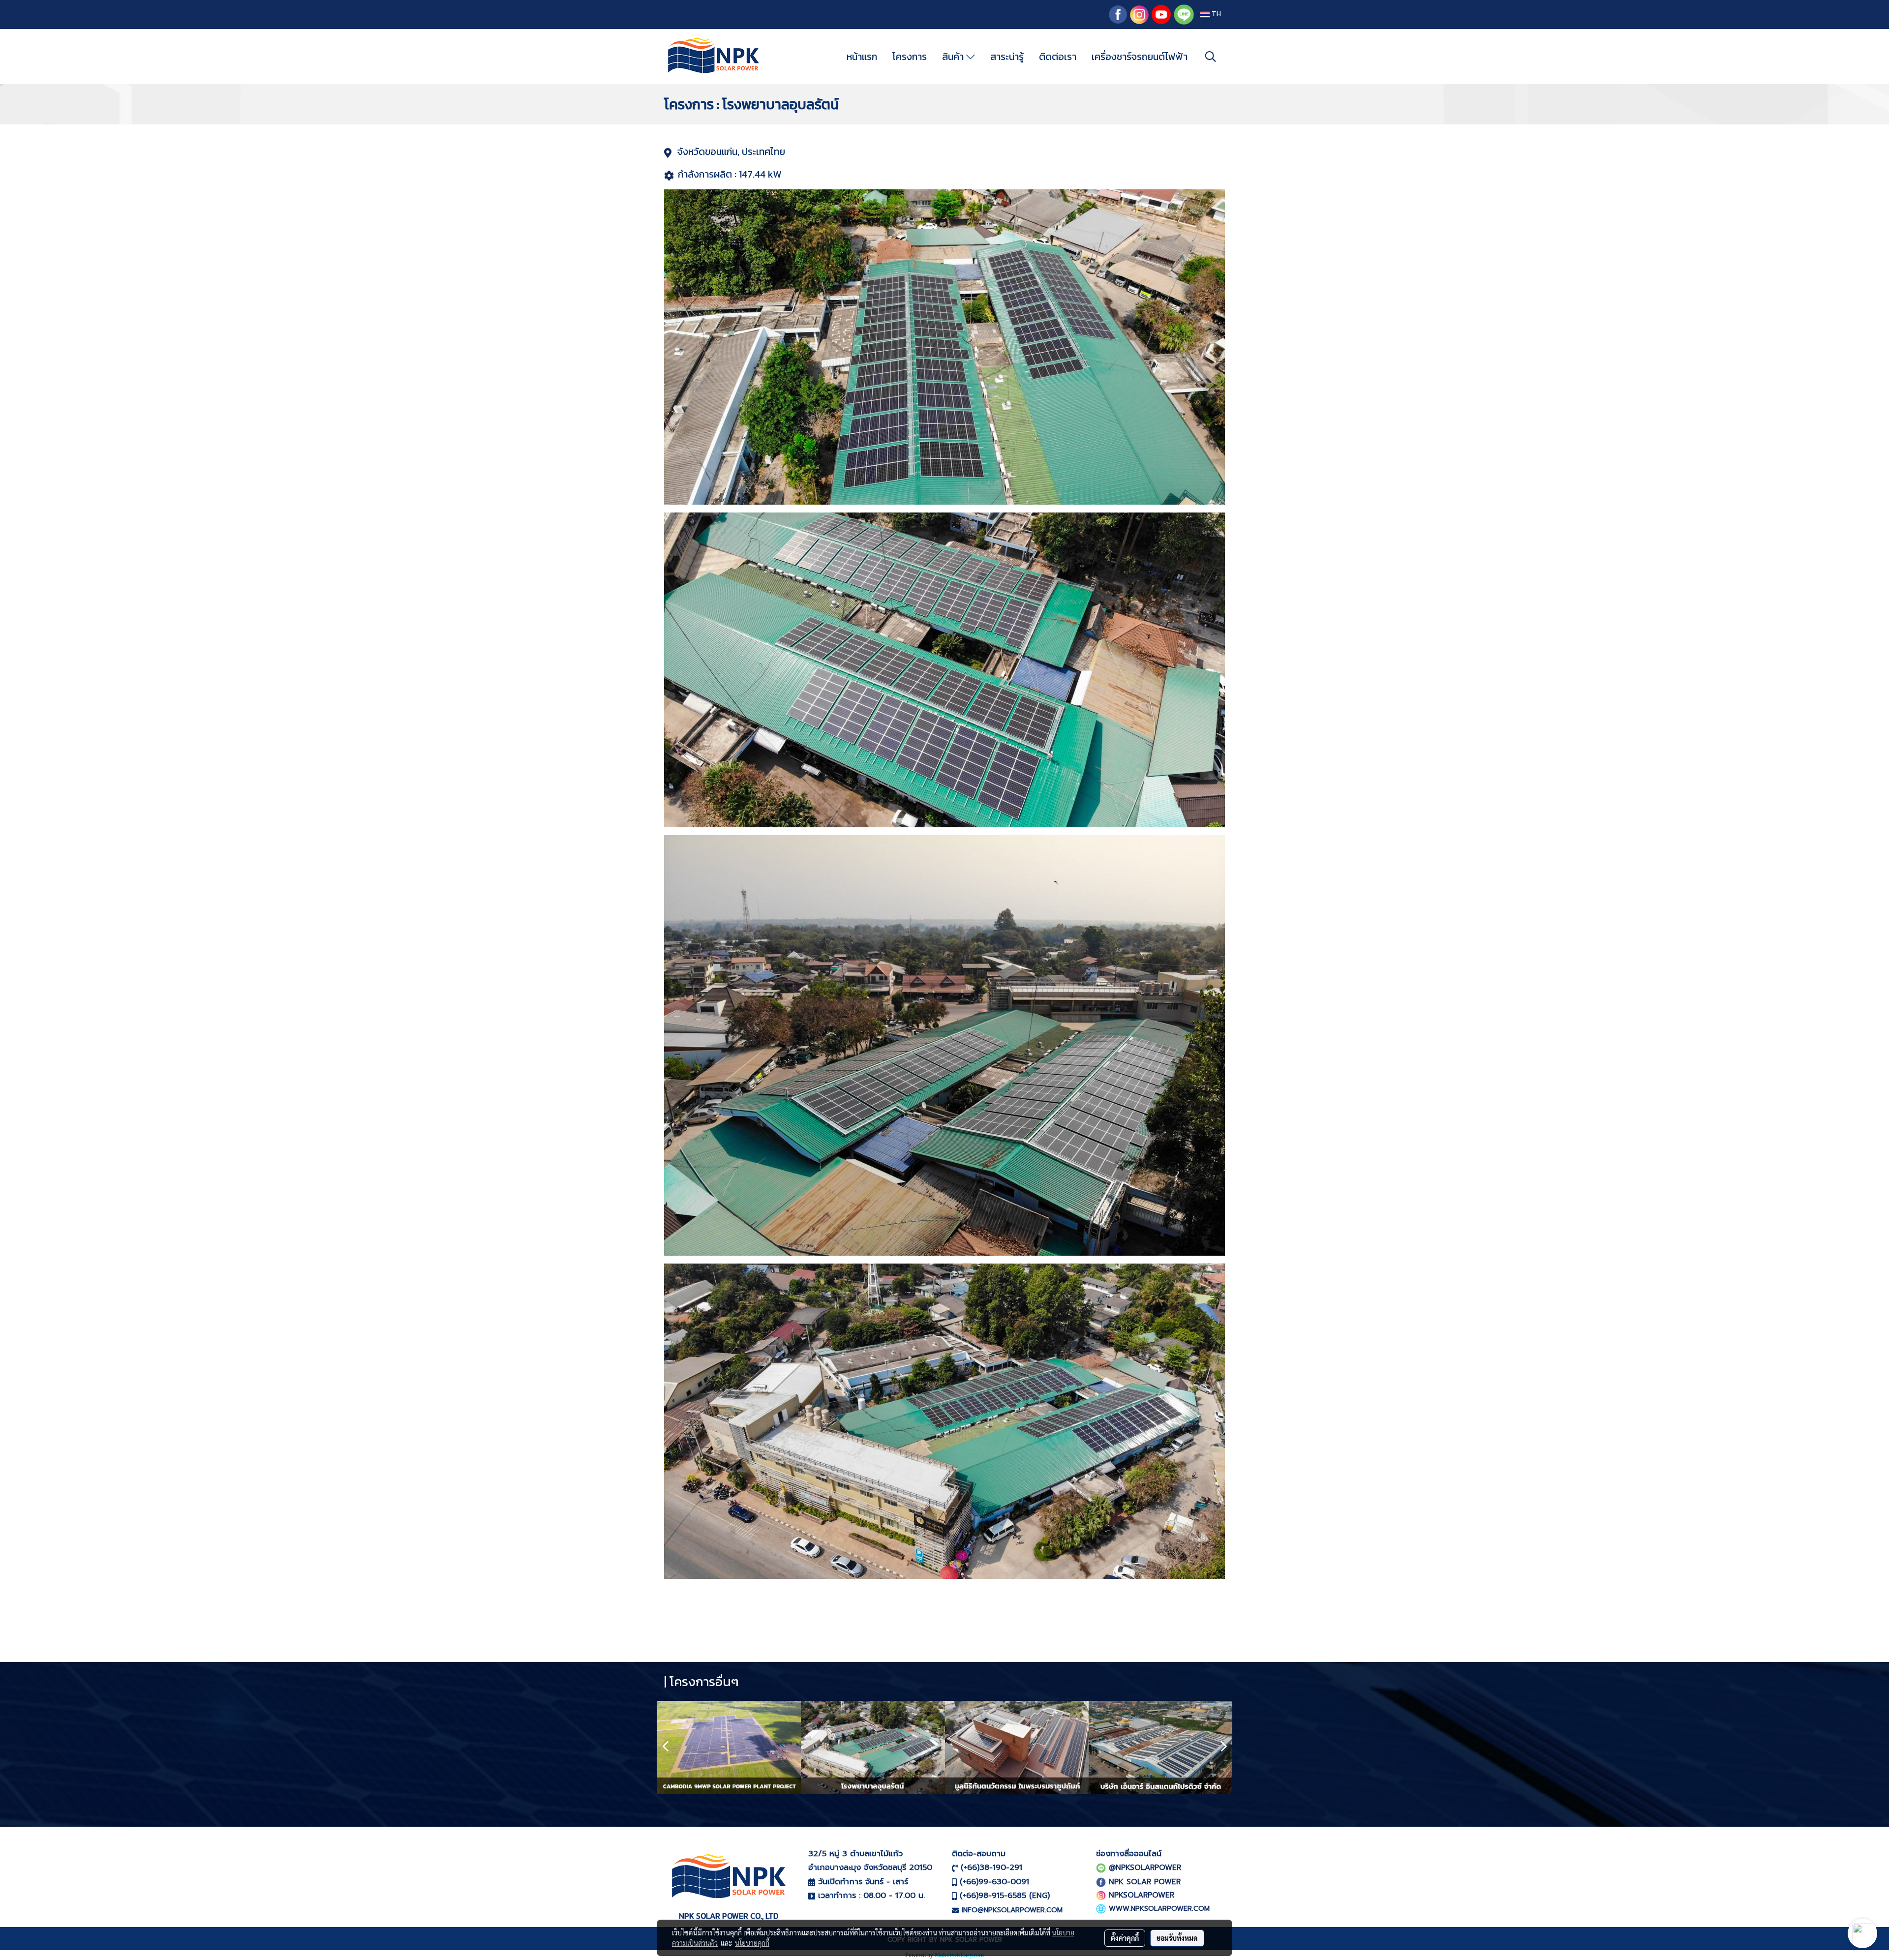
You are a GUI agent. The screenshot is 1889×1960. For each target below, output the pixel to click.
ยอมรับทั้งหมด (1177, 1938)
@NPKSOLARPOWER (1145, 1868)
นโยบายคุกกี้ (752, 1943)
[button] (1211, 57)
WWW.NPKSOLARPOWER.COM (1159, 1909)
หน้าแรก (862, 57)
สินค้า (954, 57)
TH (1215, 15)
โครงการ (910, 57)
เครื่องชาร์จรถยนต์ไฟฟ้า (1140, 57)
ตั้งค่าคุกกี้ (1125, 1938)
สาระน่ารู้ (1007, 57)
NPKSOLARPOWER (1142, 1895)
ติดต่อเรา (1058, 57)
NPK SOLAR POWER (1145, 1882)
